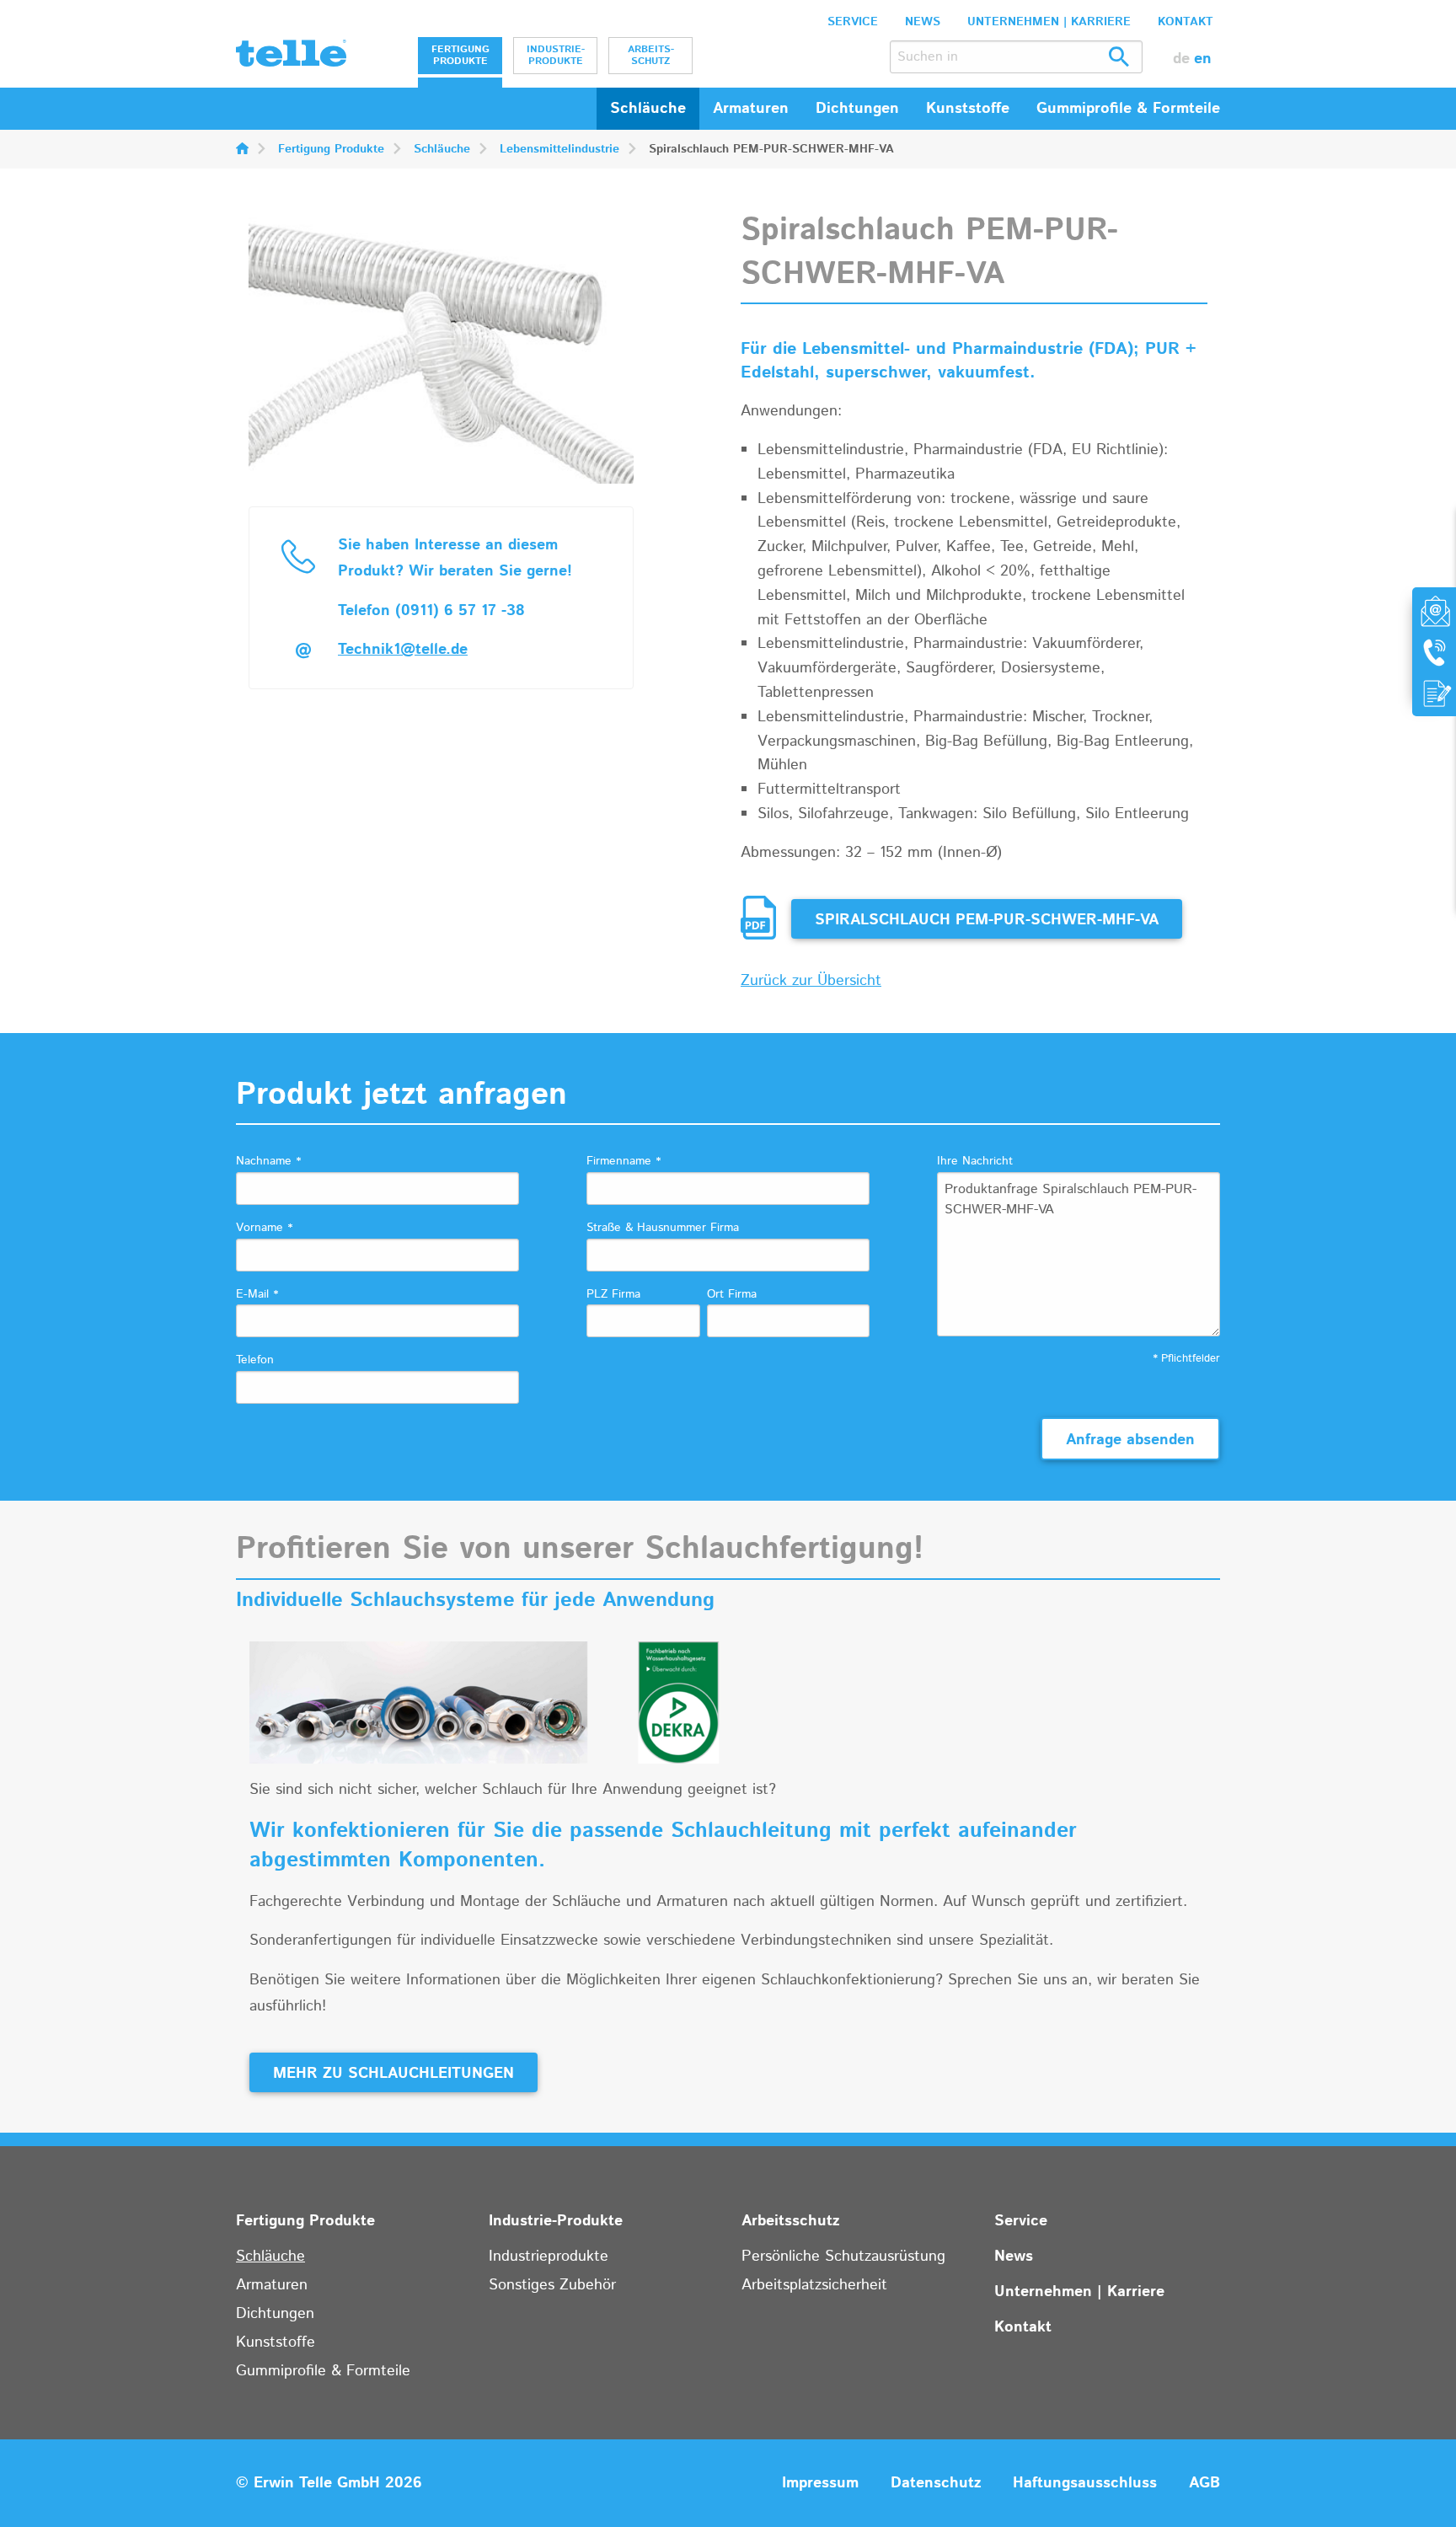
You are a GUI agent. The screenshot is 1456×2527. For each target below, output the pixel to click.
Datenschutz (936, 2483)
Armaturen (272, 2285)
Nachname (268, 1161)
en (1203, 59)
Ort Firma (732, 1294)
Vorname (264, 1228)
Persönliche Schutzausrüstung (843, 2257)
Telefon (255, 1360)
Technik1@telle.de (403, 650)
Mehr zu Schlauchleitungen (393, 2074)
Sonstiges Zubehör (552, 2285)
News (923, 22)
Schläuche (648, 109)
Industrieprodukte (549, 2257)
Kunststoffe (276, 2342)
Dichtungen (275, 2314)
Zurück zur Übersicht (811, 981)
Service (853, 22)
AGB (1204, 2483)
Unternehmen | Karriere (1049, 22)
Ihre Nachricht (975, 1161)
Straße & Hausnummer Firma (663, 1228)
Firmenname (624, 1161)
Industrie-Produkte (556, 55)
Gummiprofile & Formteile (323, 2371)
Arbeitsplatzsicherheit (814, 2285)
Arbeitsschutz (651, 55)
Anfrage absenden (1130, 1440)
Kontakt (1186, 22)
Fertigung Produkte (460, 55)
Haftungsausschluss (1085, 2483)
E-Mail (257, 1294)
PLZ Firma (613, 1294)
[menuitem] (460, 56)
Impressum (820, 2483)
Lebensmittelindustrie (559, 149)
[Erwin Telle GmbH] (291, 57)
